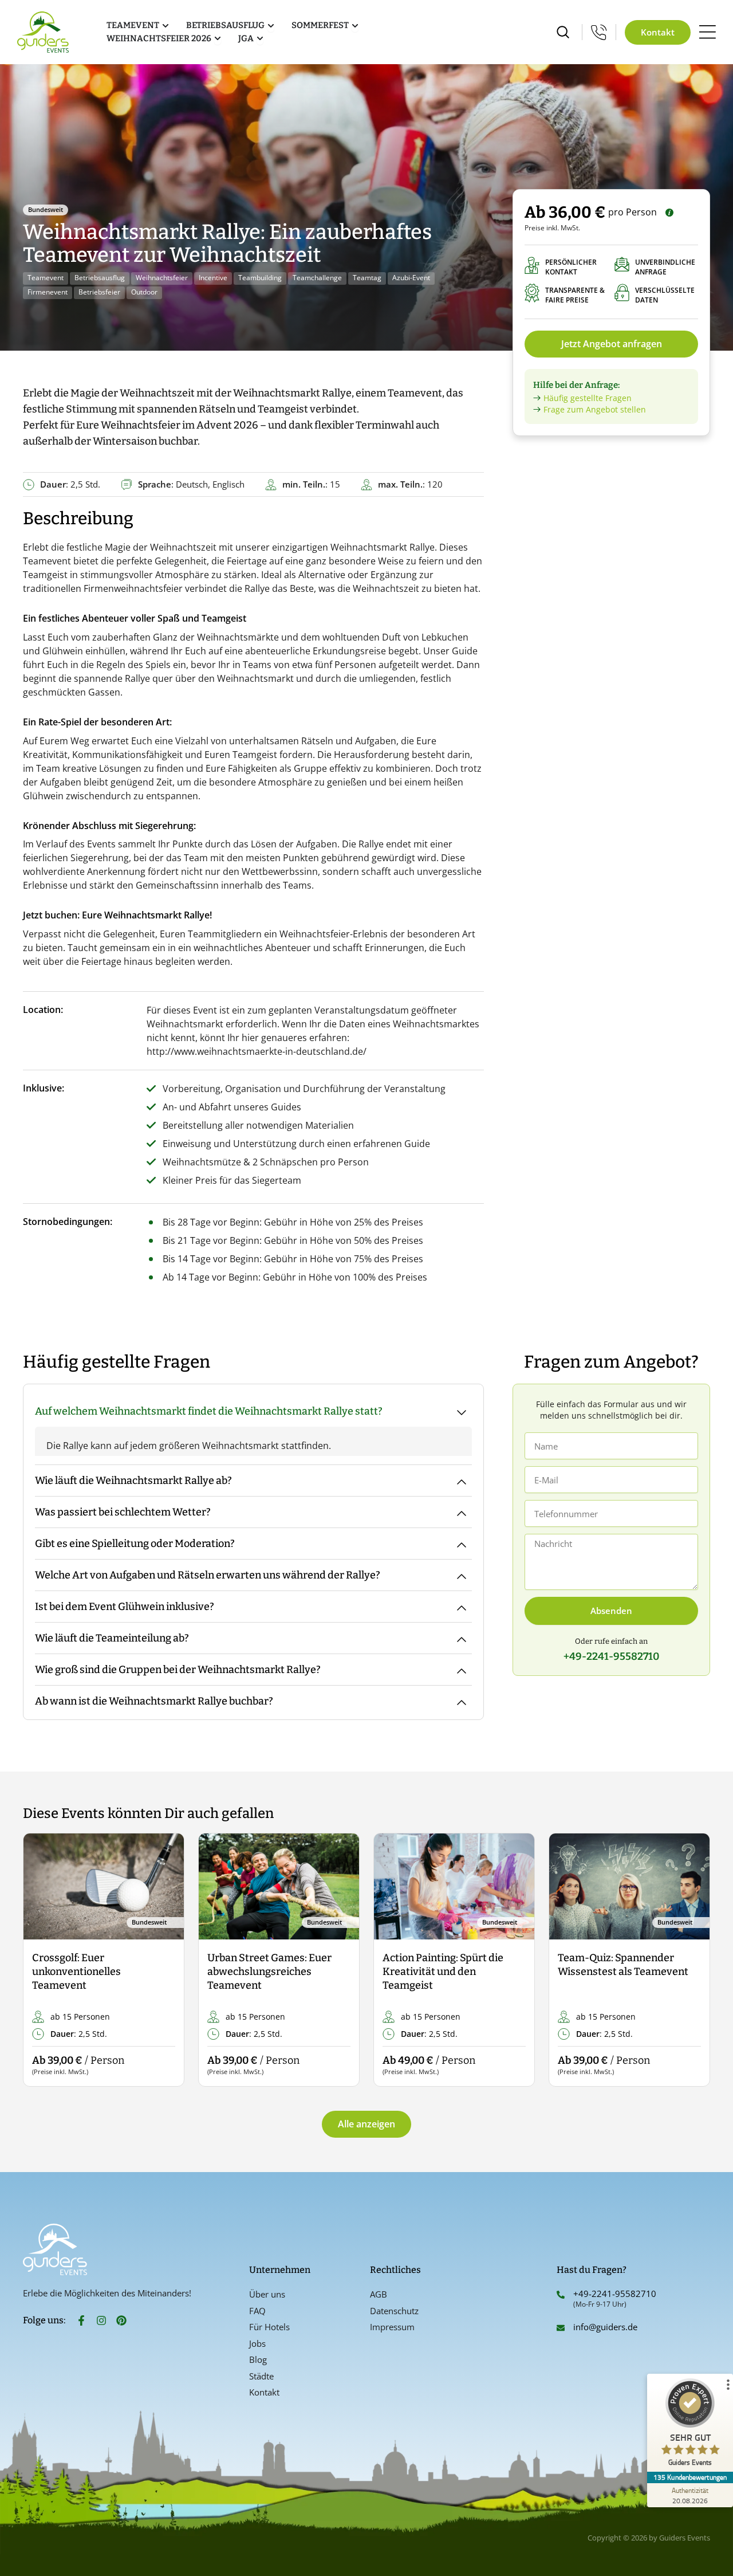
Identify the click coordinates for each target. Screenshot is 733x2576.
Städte (261, 2376)
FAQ (257, 2311)
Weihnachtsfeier (162, 278)
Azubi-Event (411, 278)
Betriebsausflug (100, 278)
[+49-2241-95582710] (561, 2295)
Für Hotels (269, 2327)
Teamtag (367, 278)
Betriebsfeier (99, 292)
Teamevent (46, 278)
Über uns (267, 2294)
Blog (258, 2359)
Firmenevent (48, 292)
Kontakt (264, 2392)
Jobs (257, 2343)
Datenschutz (394, 2311)
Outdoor (144, 292)
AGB (379, 2294)
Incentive (213, 278)
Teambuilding (260, 278)
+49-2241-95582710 (615, 2294)
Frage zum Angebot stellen (595, 409)
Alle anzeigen (366, 2124)
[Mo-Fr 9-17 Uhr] (599, 32)
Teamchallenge (317, 278)
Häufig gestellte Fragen (588, 398)
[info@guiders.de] (561, 2328)
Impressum (392, 2327)
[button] (42, 1960)
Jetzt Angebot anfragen (612, 344)
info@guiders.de (606, 2327)
